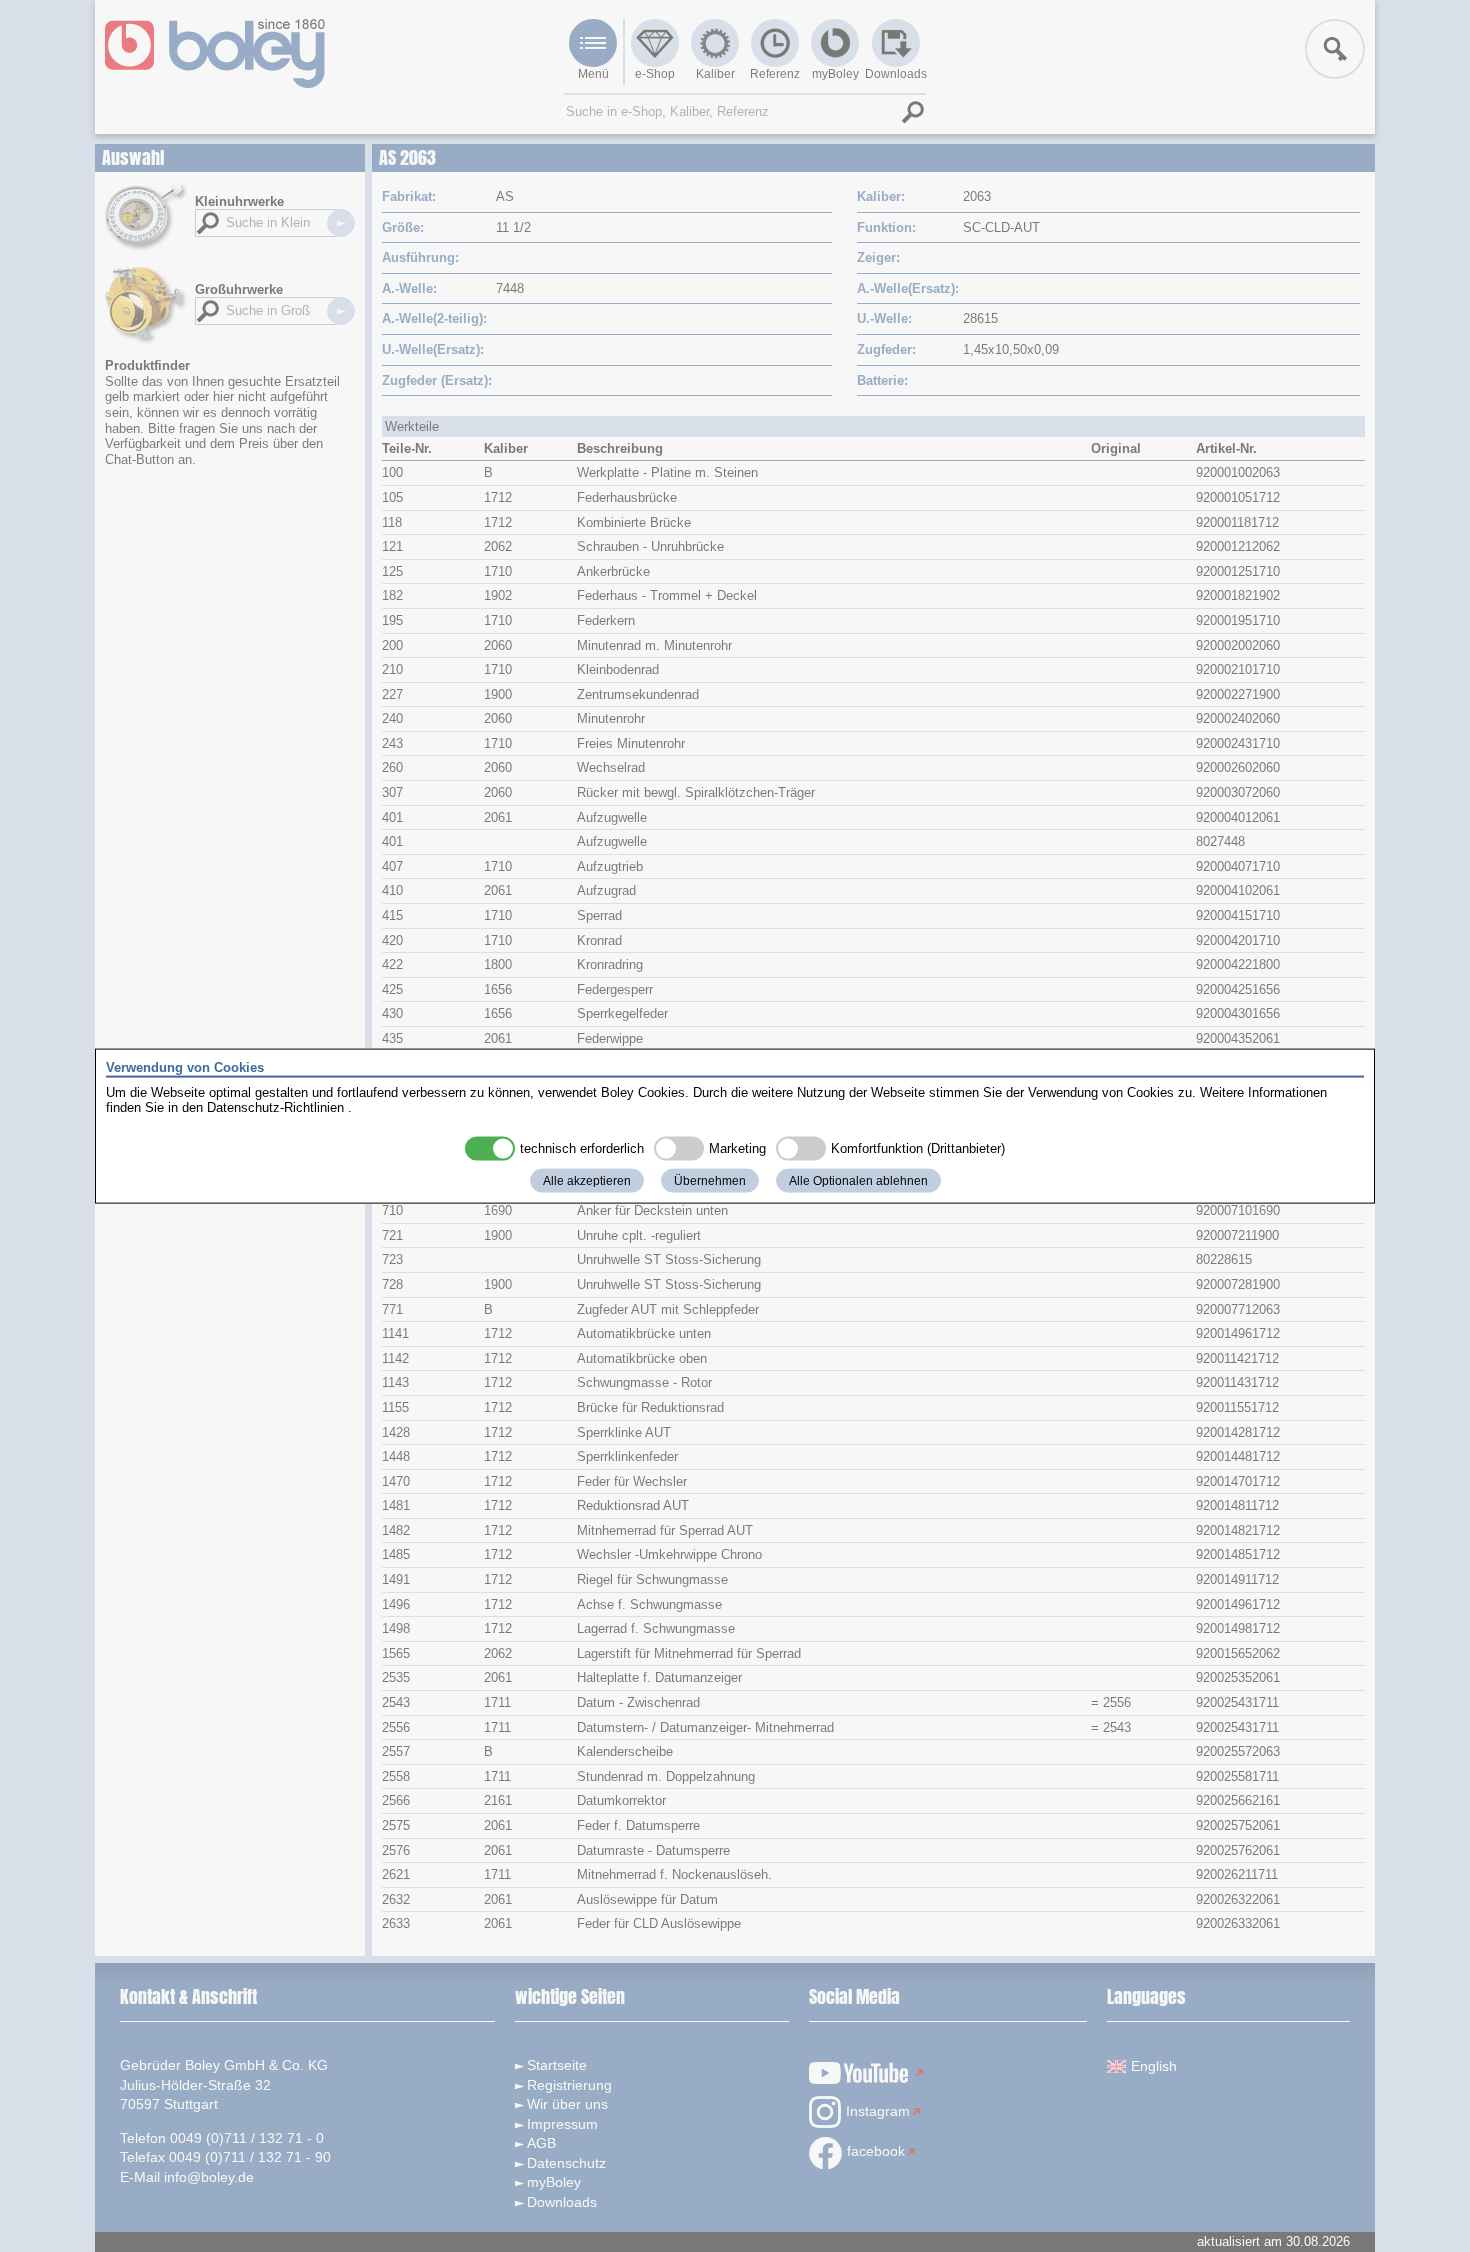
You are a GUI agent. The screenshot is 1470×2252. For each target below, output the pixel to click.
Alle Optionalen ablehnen (858, 1180)
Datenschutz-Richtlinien (275, 1107)
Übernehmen (710, 1180)
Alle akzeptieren (587, 1180)
